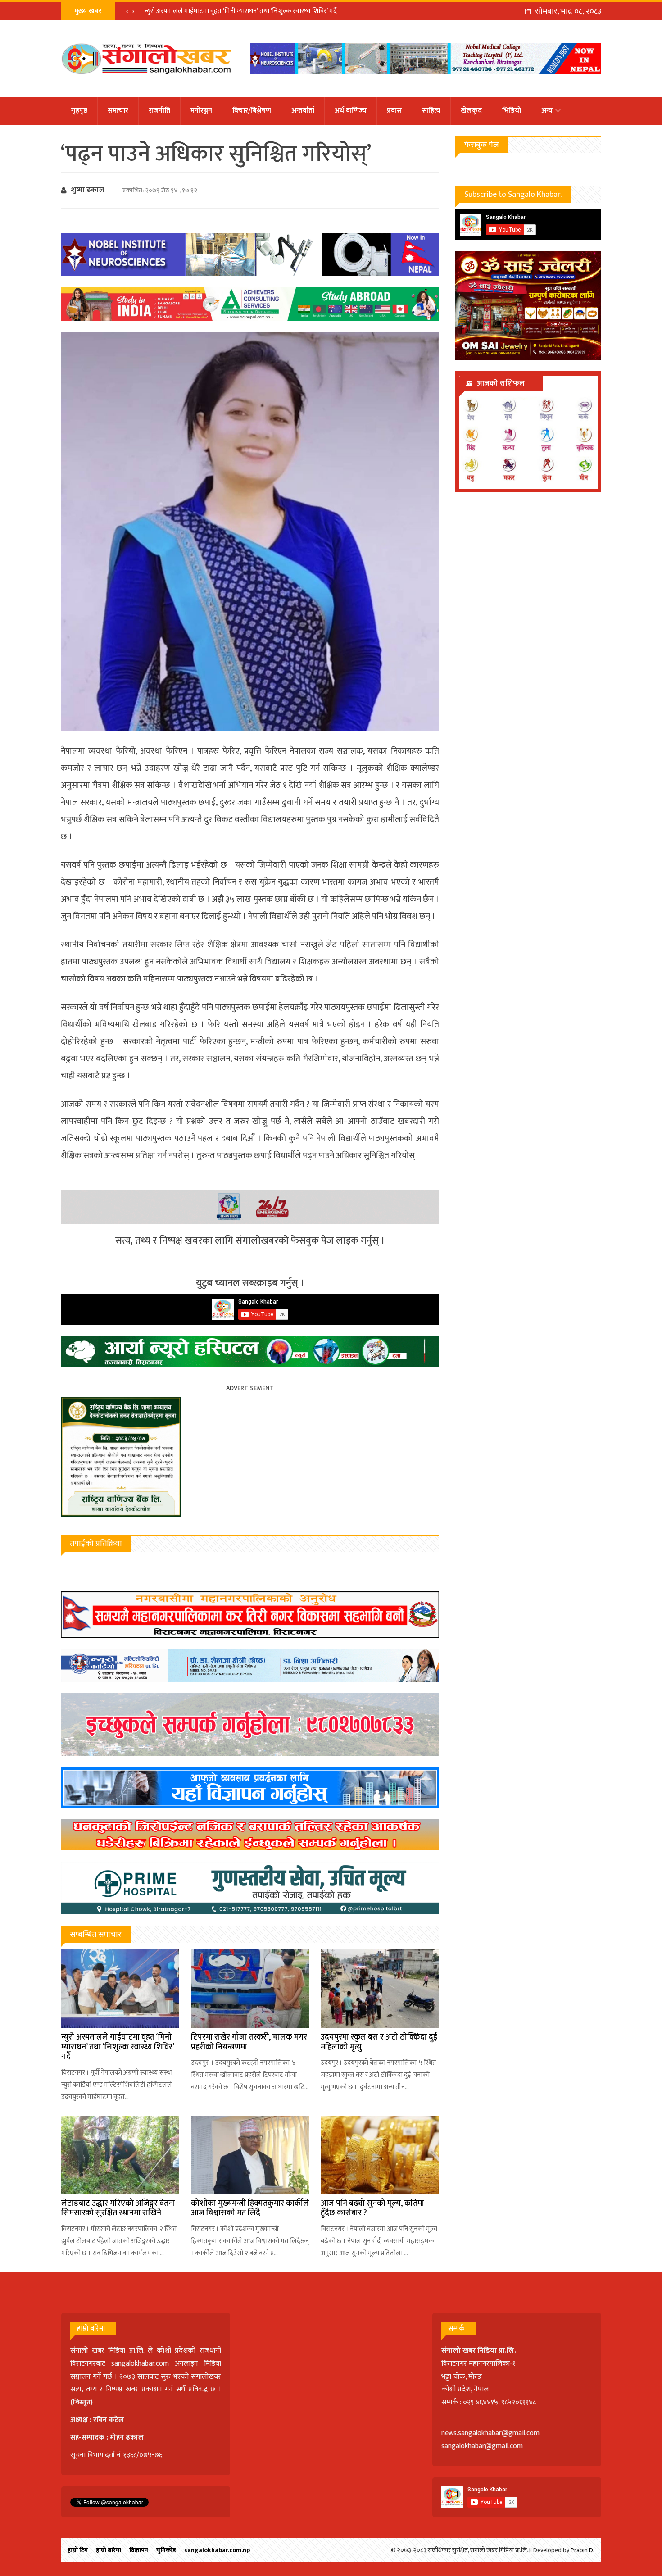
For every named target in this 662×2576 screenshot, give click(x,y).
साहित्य (431, 111)
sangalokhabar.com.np (217, 2550)
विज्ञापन (139, 2550)
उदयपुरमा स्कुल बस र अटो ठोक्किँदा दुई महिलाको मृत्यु (379, 2042)
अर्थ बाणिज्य (351, 111)
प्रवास (394, 111)
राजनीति (159, 111)
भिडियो (512, 111)
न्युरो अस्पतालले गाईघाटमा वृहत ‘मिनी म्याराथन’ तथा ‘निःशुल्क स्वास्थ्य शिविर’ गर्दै (241, 11)
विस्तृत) (83, 2402)
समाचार (118, 111)
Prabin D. (583, 2550)
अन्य (547, 111)
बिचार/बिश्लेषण (252, 111)
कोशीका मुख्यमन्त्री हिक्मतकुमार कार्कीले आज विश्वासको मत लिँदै (250, 2208)
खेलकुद (471, 111)
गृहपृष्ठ (79, 111)
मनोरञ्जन (201, 111)
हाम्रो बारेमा (109, 2550)
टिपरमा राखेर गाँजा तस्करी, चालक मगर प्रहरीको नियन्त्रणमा (249, 2042)
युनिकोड (166, 2550)
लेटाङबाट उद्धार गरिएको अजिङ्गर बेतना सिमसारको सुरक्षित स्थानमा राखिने (118, 2208)
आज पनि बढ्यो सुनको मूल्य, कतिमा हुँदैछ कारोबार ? (372, 2208)
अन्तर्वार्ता (303, 111)
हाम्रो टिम (78, 2550)
